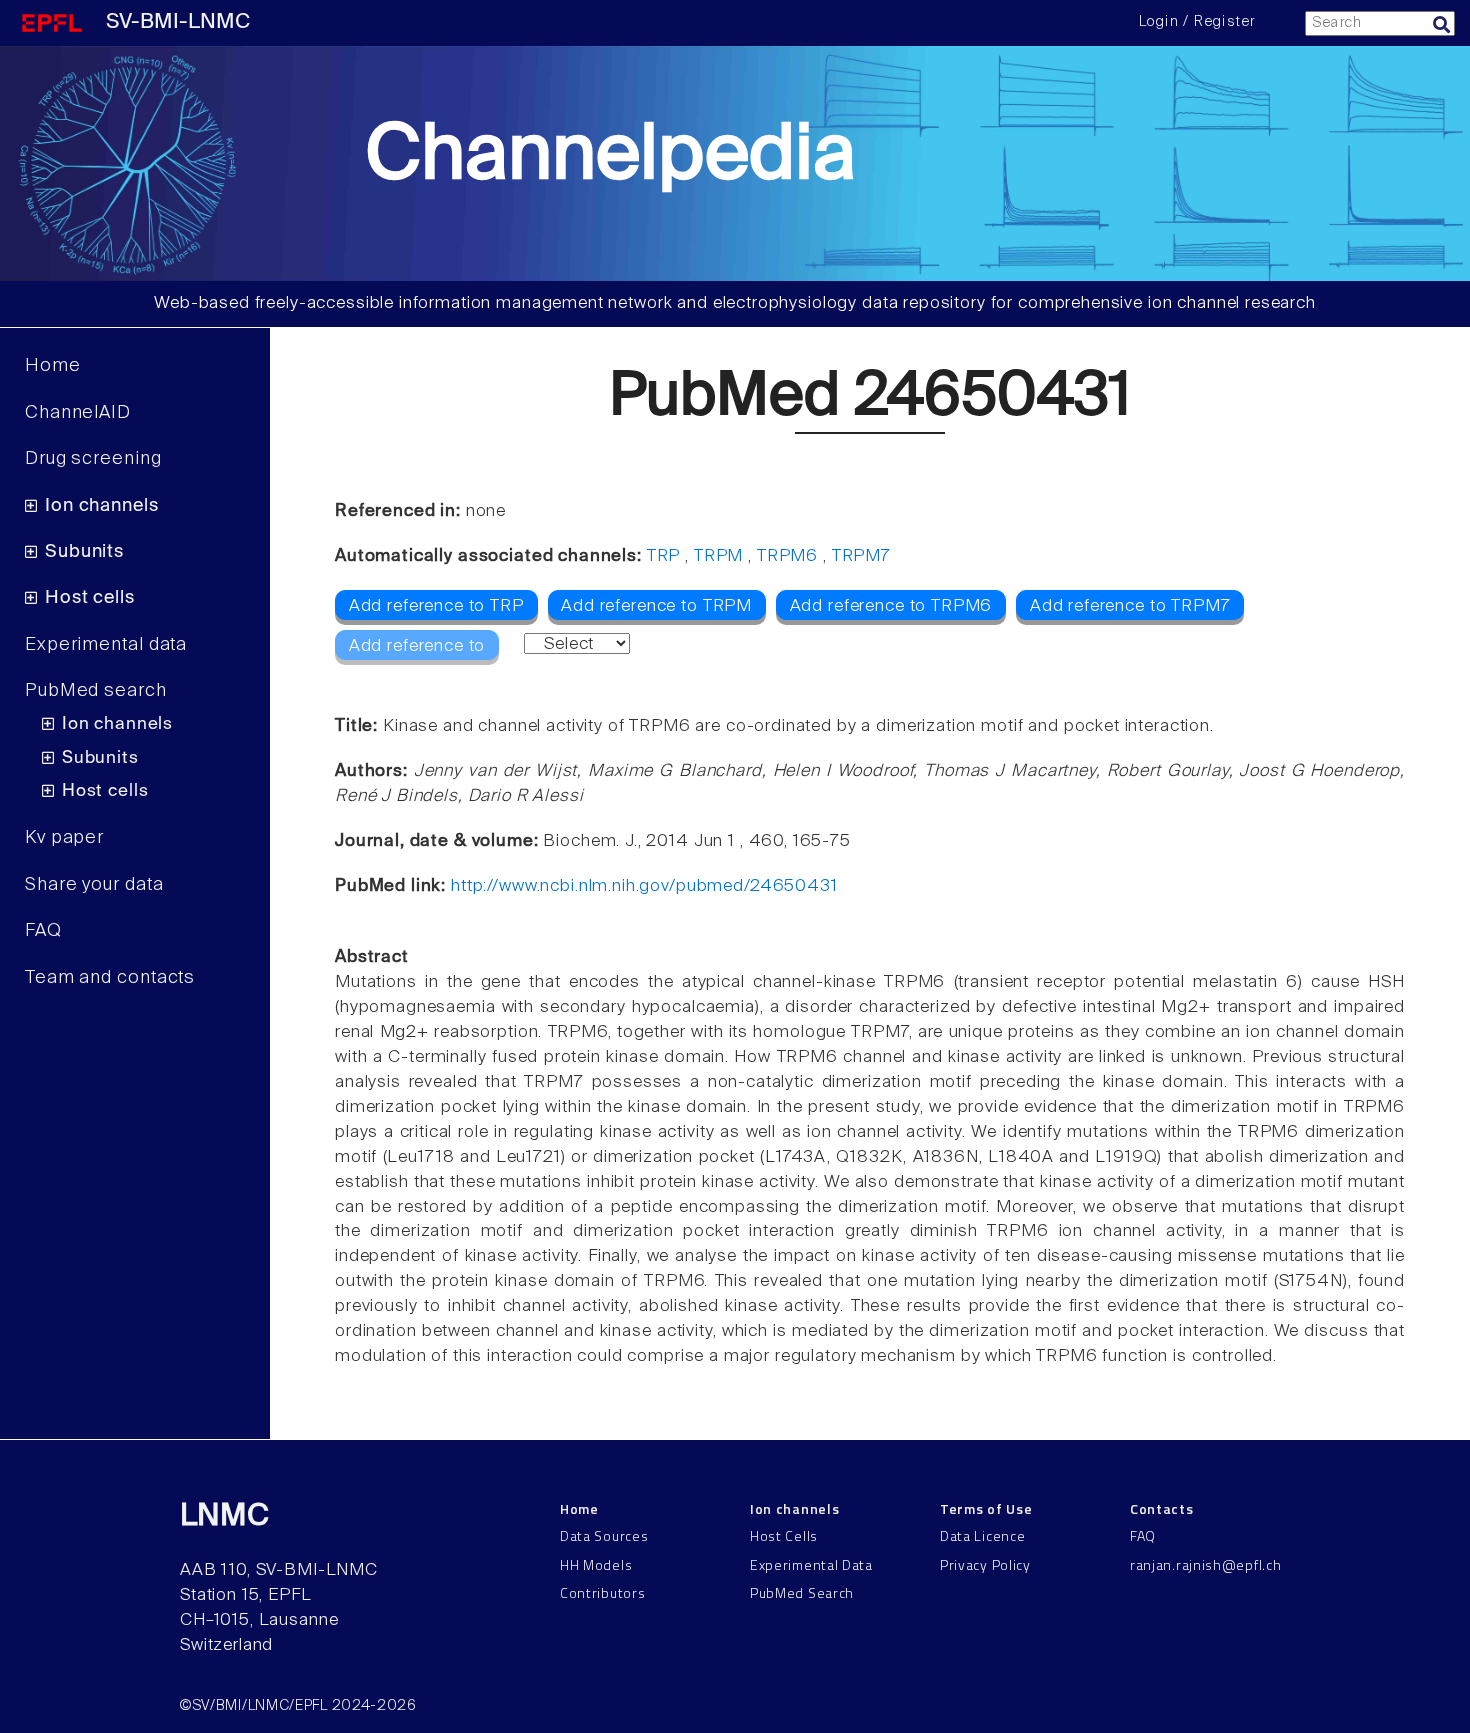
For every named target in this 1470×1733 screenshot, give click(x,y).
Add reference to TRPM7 (1130, 606)
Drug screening (93, 459)
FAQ (43, 931)
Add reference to (417, 646)
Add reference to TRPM (656, 606)
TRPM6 (787, 556)
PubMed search (96, 691)
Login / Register (1197, 22)
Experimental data (106, 645)
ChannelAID (78, 413)
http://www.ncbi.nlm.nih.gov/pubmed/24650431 (644, 886)
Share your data (94, 885)
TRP (664, 556)
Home (53, 366)
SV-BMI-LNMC (178, 22)
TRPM (718, 556)
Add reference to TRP (436, 606)
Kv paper (64, 838)
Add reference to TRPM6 (891, 606)
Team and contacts (110, 978)
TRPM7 (861, 556)
